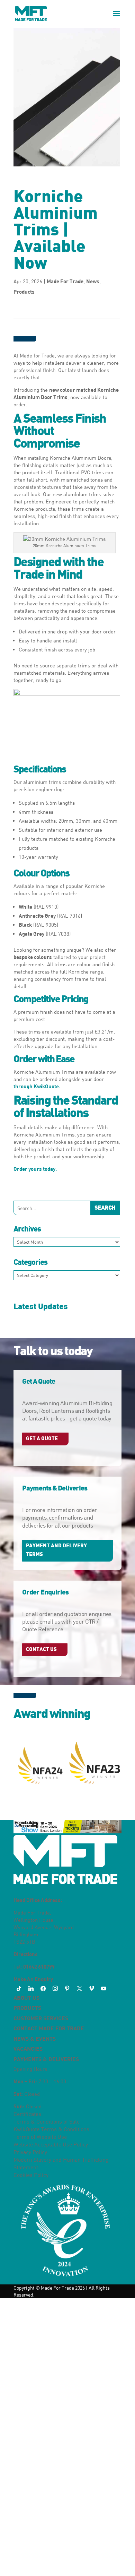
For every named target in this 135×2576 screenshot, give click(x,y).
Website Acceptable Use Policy (51, 2144)
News (93, 281)
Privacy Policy (30, 2152)
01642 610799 (39, 1966)
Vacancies (28, 2048)
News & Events (35, 2038)
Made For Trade (65, 281)
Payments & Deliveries (46, 2059)
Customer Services (41, 2018)
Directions (26, 1954)
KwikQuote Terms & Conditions (51, 2129)
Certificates (27, 2114)
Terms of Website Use (40, 2137)
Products (24, 292)
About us (26, 1998)
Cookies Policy (31, 2175)
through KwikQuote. (37, 1086)
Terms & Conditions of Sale (47, 2121)
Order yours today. (35, 1169)
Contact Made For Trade (49, 2028)
